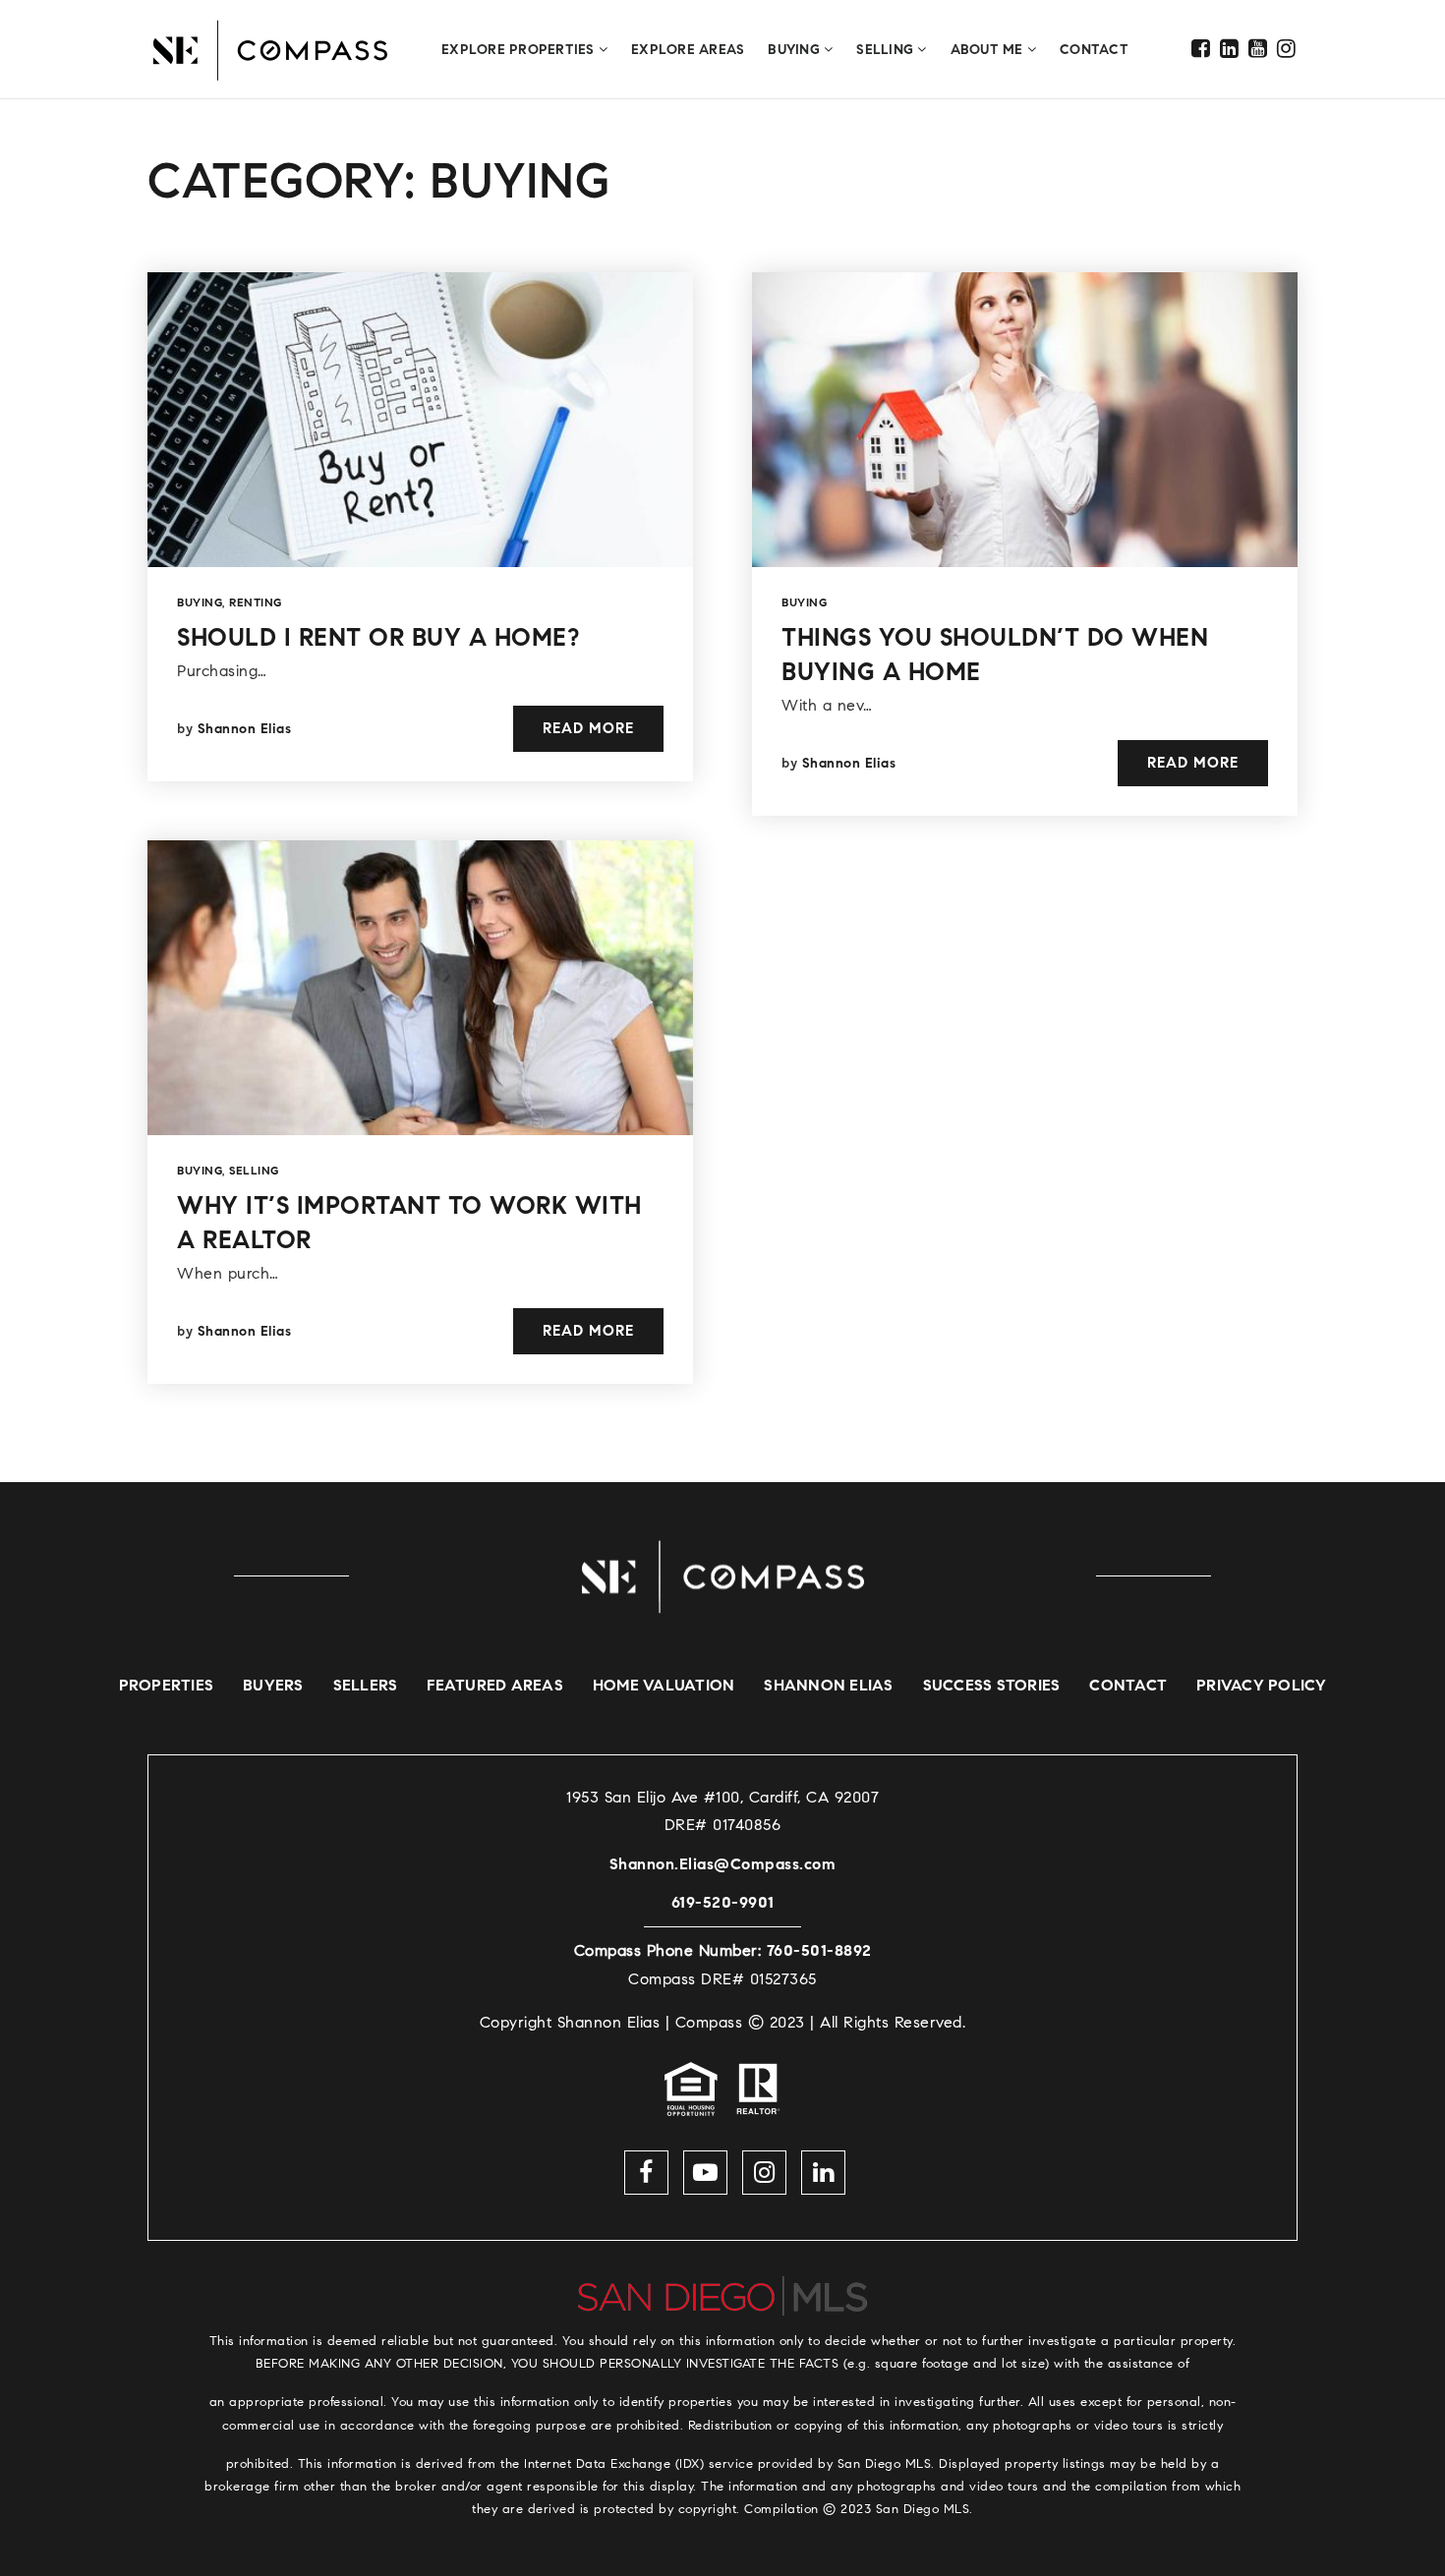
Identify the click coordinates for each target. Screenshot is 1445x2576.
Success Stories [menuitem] (992, 1685)
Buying (200, 602)
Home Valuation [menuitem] (664, 1685)
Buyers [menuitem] (273, 1685)
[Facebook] (1201, 49)
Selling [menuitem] (887, 50)
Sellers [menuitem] (366, 1685)
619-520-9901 (723, 1902)
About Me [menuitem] (989, 50)
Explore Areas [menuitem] (688, 50)
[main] (722, 791)
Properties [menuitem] (167, 1685)
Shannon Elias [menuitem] (828, 1685)
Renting (256, 602)
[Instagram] (1287, 49)
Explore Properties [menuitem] (520, 50)
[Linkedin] (1230, 49)
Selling (254, 1170)
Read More (588, 728)
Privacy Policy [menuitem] (1262, 1685)
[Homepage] (270, 50)
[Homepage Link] (722, 1575)
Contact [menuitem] (1094, 50)
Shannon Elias (245, 729)
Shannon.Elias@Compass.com (723, 1864)
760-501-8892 (819, 1950)
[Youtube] (1258, 49)
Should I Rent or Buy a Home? (378, 637)
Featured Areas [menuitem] (495, 1685)
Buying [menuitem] (796, 50)
